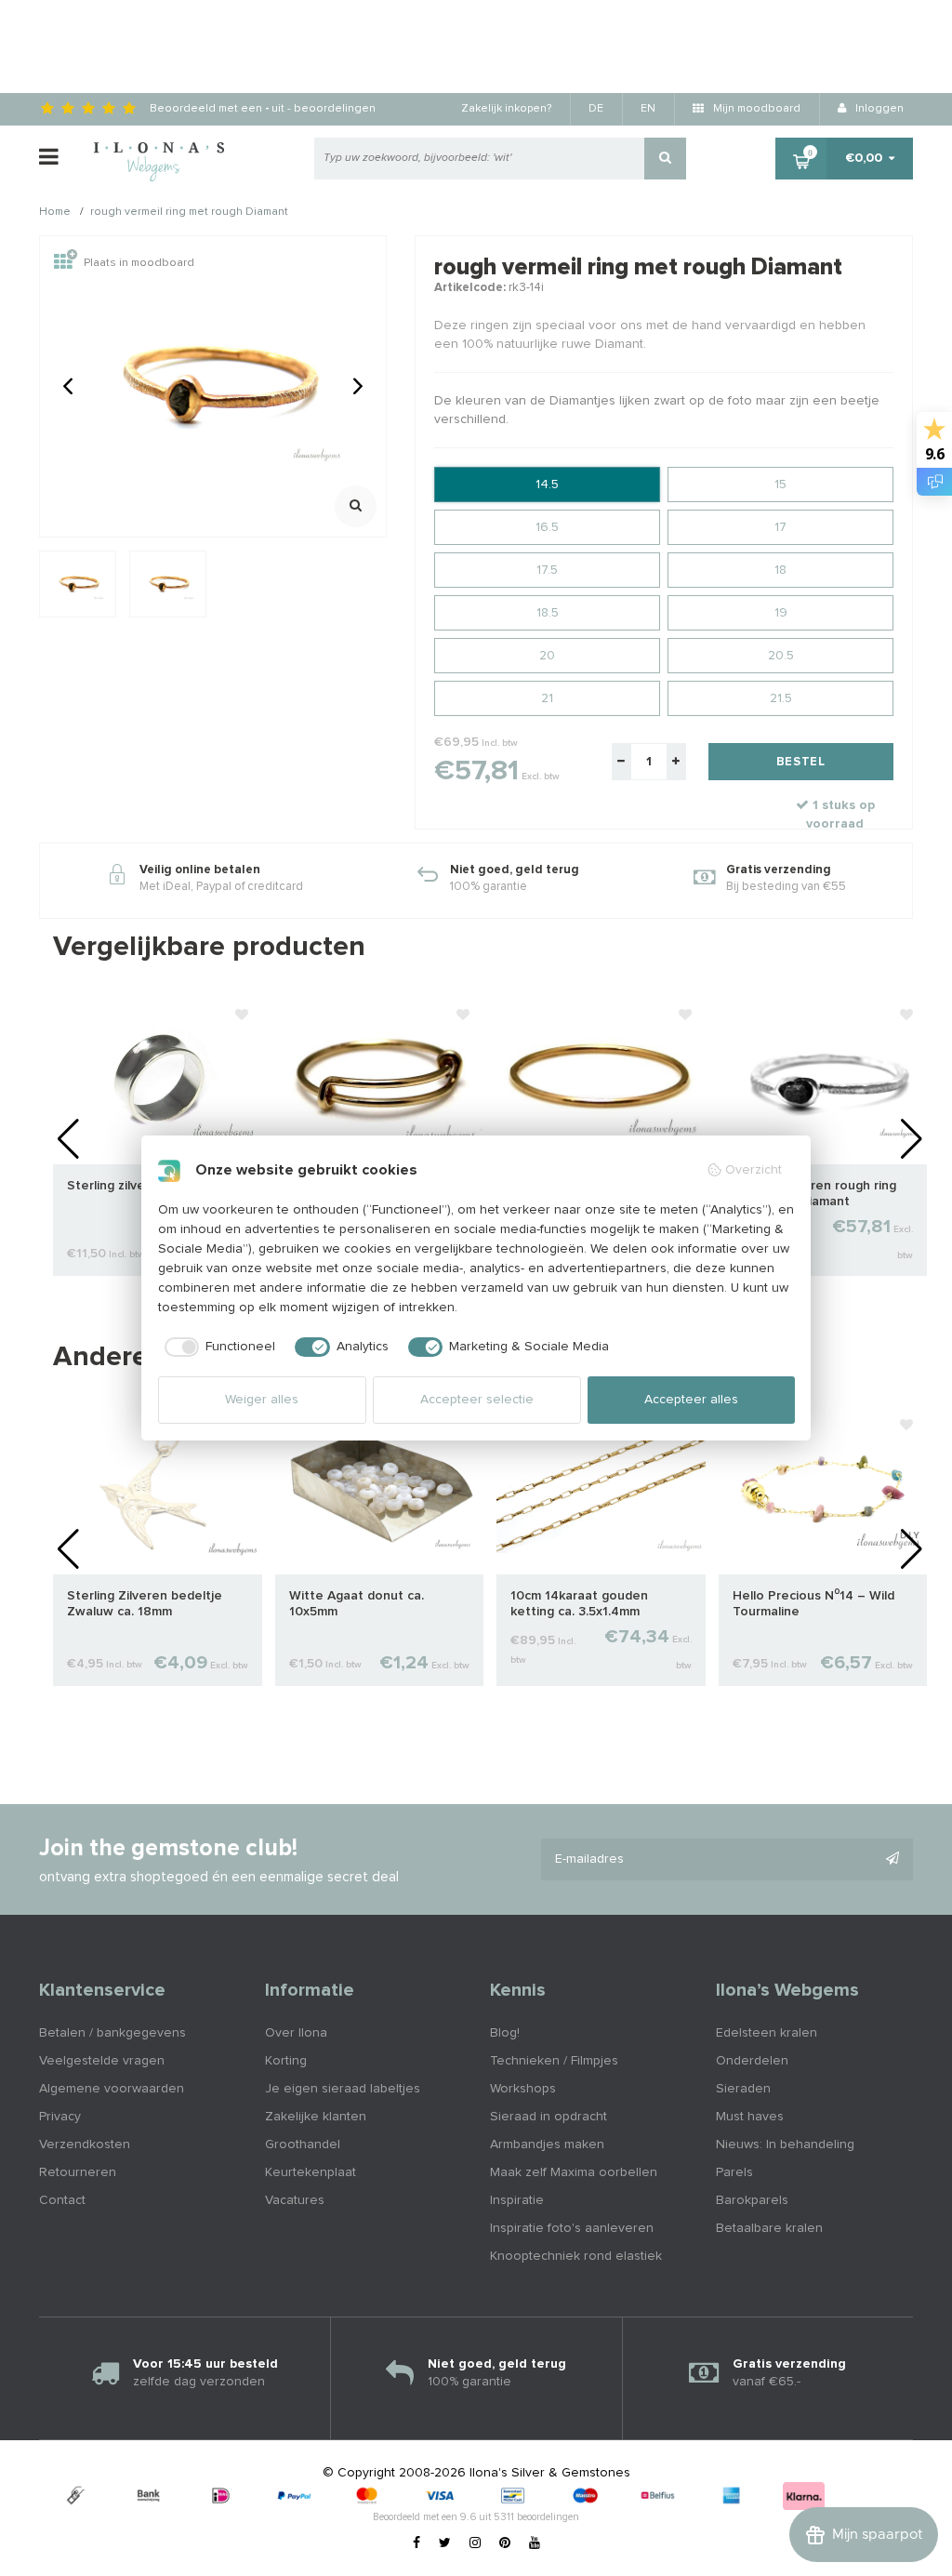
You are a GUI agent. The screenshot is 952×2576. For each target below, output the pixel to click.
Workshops (523, 2089)
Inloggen (878, 109)
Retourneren (78, 2172)
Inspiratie (517, 2200)
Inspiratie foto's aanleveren (572, 2228)
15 (780, 485)
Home (55, 213)
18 (780, 570)
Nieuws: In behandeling (785, 2144)
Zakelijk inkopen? (506, 109)
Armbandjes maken (547, 2144)
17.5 (547, 570)
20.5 (781, 656)
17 (780, 527)
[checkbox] (217, 1348)
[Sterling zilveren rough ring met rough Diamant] (823, 1080)
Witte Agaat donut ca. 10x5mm (357, 1604)
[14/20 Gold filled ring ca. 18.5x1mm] (380, 1080)
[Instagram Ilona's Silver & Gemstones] (475, 2543)
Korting (286, 2061)
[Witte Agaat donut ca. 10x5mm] (380, 1490)
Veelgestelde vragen (102, 2061)
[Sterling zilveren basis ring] (158, 1080)
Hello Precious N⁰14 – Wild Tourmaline (813, 1604)
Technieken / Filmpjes (554, 2061)
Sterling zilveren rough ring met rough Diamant (814, 1194)
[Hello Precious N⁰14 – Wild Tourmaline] (823, 1490)
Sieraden (743, 2089)
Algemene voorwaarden (112, 2089)
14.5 (547, 485)
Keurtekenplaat (311, 2172)
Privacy (60, 2117)
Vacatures (295, 2200)
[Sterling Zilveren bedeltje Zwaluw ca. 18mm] (158, 1490)
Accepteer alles (691, 1400)
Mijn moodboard (755, 109)
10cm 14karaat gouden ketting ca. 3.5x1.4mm (579, 1604)
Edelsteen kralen (767, 2033)
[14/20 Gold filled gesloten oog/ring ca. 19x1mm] (601, 1080)
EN (648, 109)
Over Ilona (296, 2033)
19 (781, 613)
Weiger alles (262, 1400)
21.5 (781, 698)
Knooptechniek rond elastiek (576, 2256)
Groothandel (303, 2144)
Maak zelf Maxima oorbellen (574, 2172)
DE (596, 109)
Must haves (750, 2117)
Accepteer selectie (477, 1400)
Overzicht (754, 1170)
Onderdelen (752, 2061)
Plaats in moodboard (139, 263)
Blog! (505, 2033)
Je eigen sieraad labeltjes (343, 2089)
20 (547, 656)
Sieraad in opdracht (549, 2117)
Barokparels (752, 2200)
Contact (62, 2200)
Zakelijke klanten (316, 2117)
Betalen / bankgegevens (112, 2033)
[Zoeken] (665, 159)
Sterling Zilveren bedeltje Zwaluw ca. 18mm (145, 1604)
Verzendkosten (85, 2144)
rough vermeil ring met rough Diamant (189, 213)
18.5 (548, 613)
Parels (734, 2172)
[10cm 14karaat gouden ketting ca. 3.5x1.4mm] (601, 1490)
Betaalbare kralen (769, 2228)
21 (547, 698)
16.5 (547, 527)
